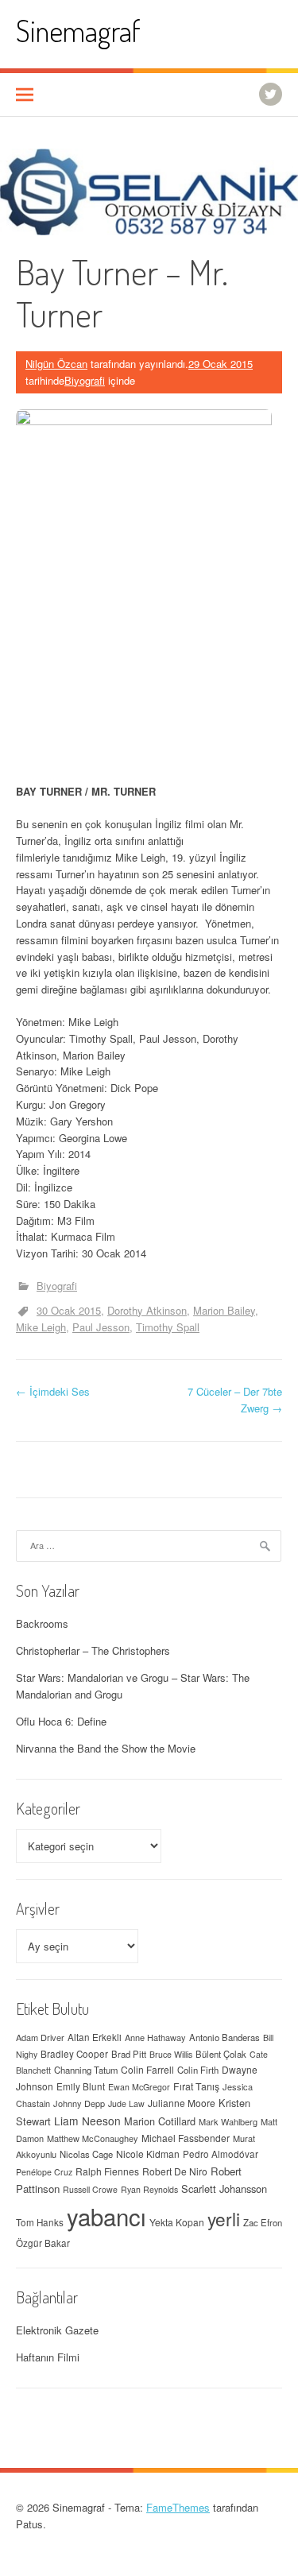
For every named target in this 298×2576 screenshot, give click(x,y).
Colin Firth (198, 2070)
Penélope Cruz (44, 2172)
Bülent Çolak (221, 2054)
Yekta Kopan (177, 2222)
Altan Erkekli (95, 2037)
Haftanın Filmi (48, 2357)
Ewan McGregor (139, 2087)
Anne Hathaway (155, 2037)
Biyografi (85, 380)
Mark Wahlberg (228, 2121)
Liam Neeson (87, 2121)
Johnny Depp (79, 2103)
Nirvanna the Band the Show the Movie (106, 1748)
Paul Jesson (101, 1327)
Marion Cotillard (160, 2121)
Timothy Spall (168, 1327)
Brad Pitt (129, 2054)
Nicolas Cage (86, 2154)
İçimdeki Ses (53, 1391)
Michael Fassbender (186, 2138)
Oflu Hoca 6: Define (61, 1721)
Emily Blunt (81, 2086)
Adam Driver (40, 2037)
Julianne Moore (182, 2103)
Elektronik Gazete (57, 2330)
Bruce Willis (171, 2054)
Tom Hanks (40, 2222)
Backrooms (42, 1623)
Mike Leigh (41, 1327)
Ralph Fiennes (107, 2171)
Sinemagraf (78, 31)
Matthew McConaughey (93, 2138)
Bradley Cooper (74, 2054)
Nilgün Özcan (56, 364)
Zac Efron (263, 2222)
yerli (224, 2218)
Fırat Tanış (196, 2086)
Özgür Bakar (43, 2243)
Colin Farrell (147, 2069)
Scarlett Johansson (224, 2189)
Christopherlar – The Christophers (93, 1650)
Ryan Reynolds (149, 2189)
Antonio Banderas (224, 2037)
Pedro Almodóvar (221, 2154)
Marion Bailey (224, 1310)
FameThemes (178, 2507)
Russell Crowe (90, 2189)
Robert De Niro (175, 2171)
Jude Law (126, 2103)
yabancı (106, 2216)
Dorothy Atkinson (147, 1310)
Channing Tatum (86, 2070)
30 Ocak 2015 (69, 1310)
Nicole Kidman (148, 2154)
